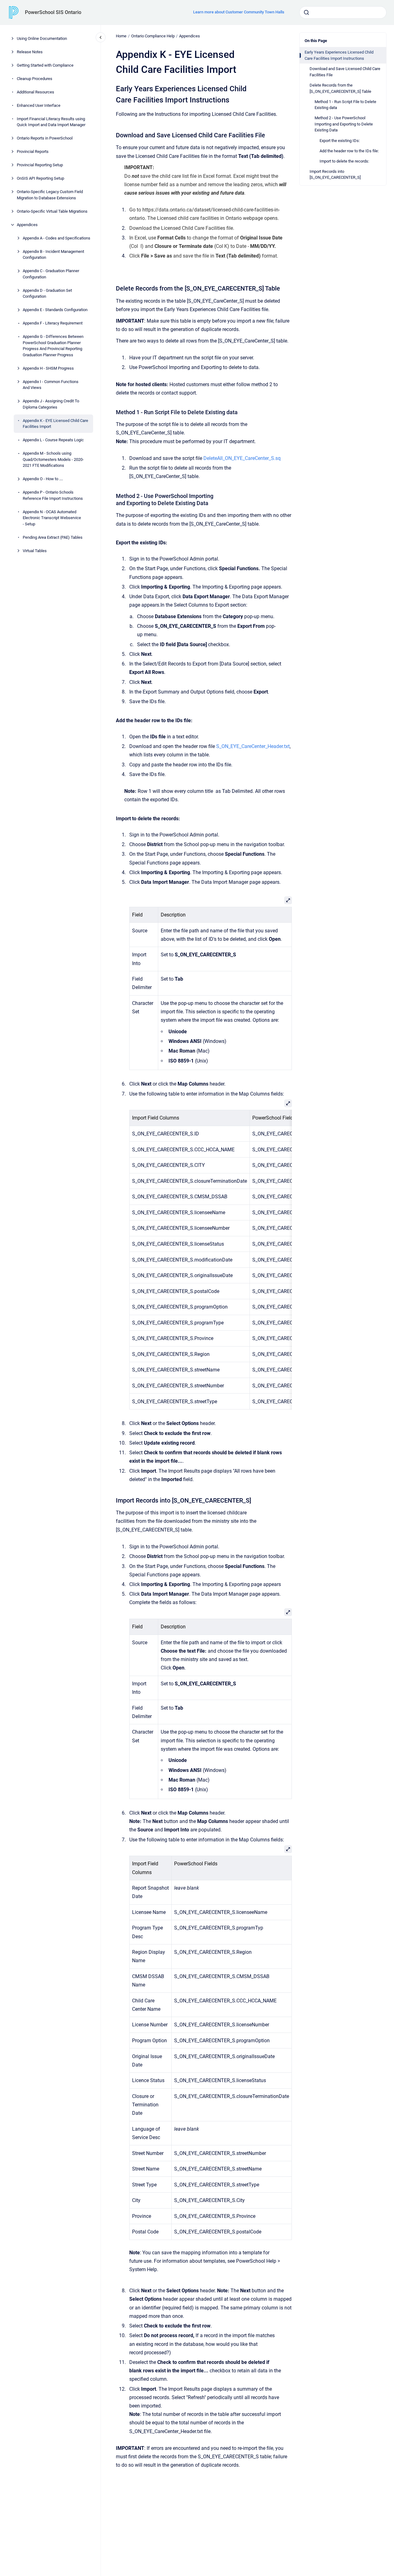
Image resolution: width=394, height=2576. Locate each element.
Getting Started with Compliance (45, 65)
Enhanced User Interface (39, 105)
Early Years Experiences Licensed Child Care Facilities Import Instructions (339, 55)
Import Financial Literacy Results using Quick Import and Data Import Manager (51, 122)
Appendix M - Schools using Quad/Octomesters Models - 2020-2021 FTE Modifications (53, 459)
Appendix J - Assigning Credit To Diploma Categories (51, 404)
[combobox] (343, 12)
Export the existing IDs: (340, 140)
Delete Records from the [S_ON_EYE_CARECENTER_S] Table (340, 88)
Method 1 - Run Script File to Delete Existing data (345, 104)
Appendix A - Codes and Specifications (57, 238)
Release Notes (30, 52)
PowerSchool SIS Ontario (53, 12)
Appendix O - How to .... (43, 479)
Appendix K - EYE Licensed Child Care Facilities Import (55, 424)
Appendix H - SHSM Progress (48, 368)
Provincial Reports (33, 152)
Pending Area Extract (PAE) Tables (53, 537)
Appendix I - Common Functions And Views (51, 385)
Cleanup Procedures (35, 79)
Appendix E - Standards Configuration (55, 310)
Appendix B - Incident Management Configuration (53, 255)
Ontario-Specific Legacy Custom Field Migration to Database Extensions (50, 195)
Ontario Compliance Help (153, 36)
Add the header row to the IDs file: (349, 151)
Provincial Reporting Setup (40, 165)
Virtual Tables (35, 551)
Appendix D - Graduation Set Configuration (47, 294)
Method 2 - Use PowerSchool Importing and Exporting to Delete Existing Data (344, 124)
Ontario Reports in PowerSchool (45, 138)
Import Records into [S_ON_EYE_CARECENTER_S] (335, 175)
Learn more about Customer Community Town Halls (239, 12)
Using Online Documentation (42, 38)
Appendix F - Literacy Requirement (53, 323)
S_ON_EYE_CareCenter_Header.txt (253, 746)
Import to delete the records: (344, 161)
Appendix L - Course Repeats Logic (53, 440)
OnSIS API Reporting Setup (40, 178)
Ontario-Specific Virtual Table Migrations (52, 211)
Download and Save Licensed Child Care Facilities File (345, 72)
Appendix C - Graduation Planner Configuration (51, 274)
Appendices (27, 225)
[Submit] (306, 12)
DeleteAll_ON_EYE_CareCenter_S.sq (242, 458)
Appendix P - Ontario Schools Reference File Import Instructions (53, 495)
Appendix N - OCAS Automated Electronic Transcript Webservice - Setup (52, 518)
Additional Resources (36, 92)
